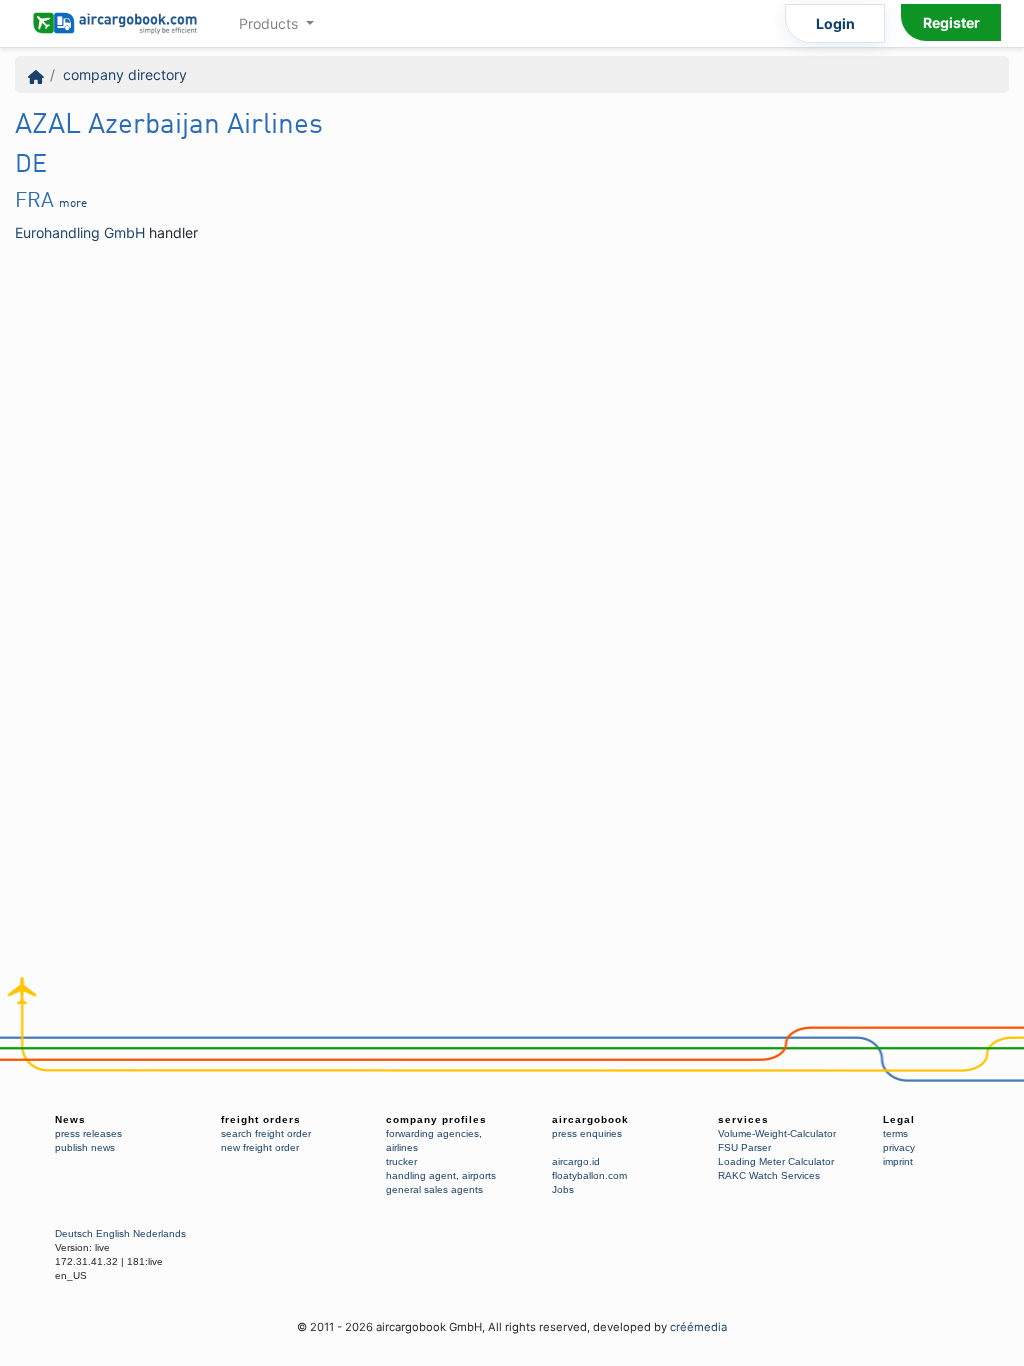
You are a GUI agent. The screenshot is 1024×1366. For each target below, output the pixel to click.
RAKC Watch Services (769, 1175)
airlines (402, 1147)
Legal (899, 1119)
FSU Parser (744, 1147)
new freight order (260, 1147)
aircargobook (590, 1119)
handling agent (421, 1175)
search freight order (266, 1133)
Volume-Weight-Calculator (777, 1133)
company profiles (436, 1119)
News (70, 1119)
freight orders (261, 1119)
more (73, 204)
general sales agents (434, 1189)
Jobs (563, 1189)
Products (270, 23)
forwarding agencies (432, 1133)
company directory (125, 74)
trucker (401, 1161)
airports (479, 1175)
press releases (88, 1133)
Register (951, 22)
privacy (899, 1147)
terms (895, 1133)
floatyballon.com (589, 1175)
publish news (85, 1147)
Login (835, 23)
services (743, 1119)
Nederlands (159, 1233)
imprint (898, 1161)
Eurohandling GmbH (80, 232)
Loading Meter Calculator (776, 1161)
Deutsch (74, 1233)
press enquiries (587, 1133)
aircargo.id (576, 1161)
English (113, 1233)
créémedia (698, 1327)
